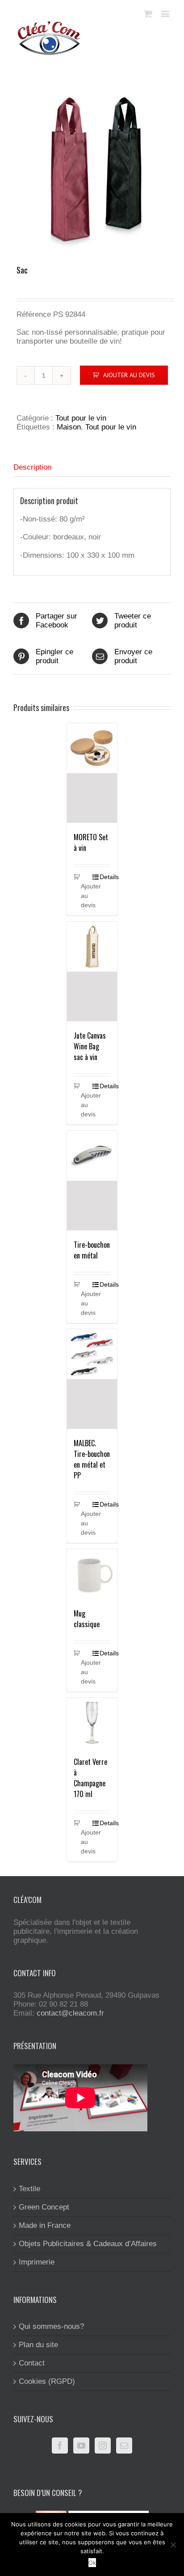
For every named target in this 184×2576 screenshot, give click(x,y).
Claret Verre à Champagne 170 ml (90, 1778)
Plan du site (38, 2345)
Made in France (45, 2225)
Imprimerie (37, 2262)
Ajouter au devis (129, 375)
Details (105, 877)
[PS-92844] (92, 169)
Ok (92, 2563)
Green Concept (44, 2207)
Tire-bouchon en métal (92, 1250)
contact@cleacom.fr (70, 2013)
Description (32, 467)
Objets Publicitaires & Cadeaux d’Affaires (88, 2244)
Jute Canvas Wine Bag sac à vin (90, 1046)
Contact (32, 2363)
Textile (29, 2189)
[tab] (92, 468)
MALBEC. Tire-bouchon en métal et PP (92, 1459)
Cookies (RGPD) (47, 2381)
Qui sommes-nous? (51, 2326)
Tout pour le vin (81, 418)
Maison (69, 427)
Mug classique (87, 1619)
